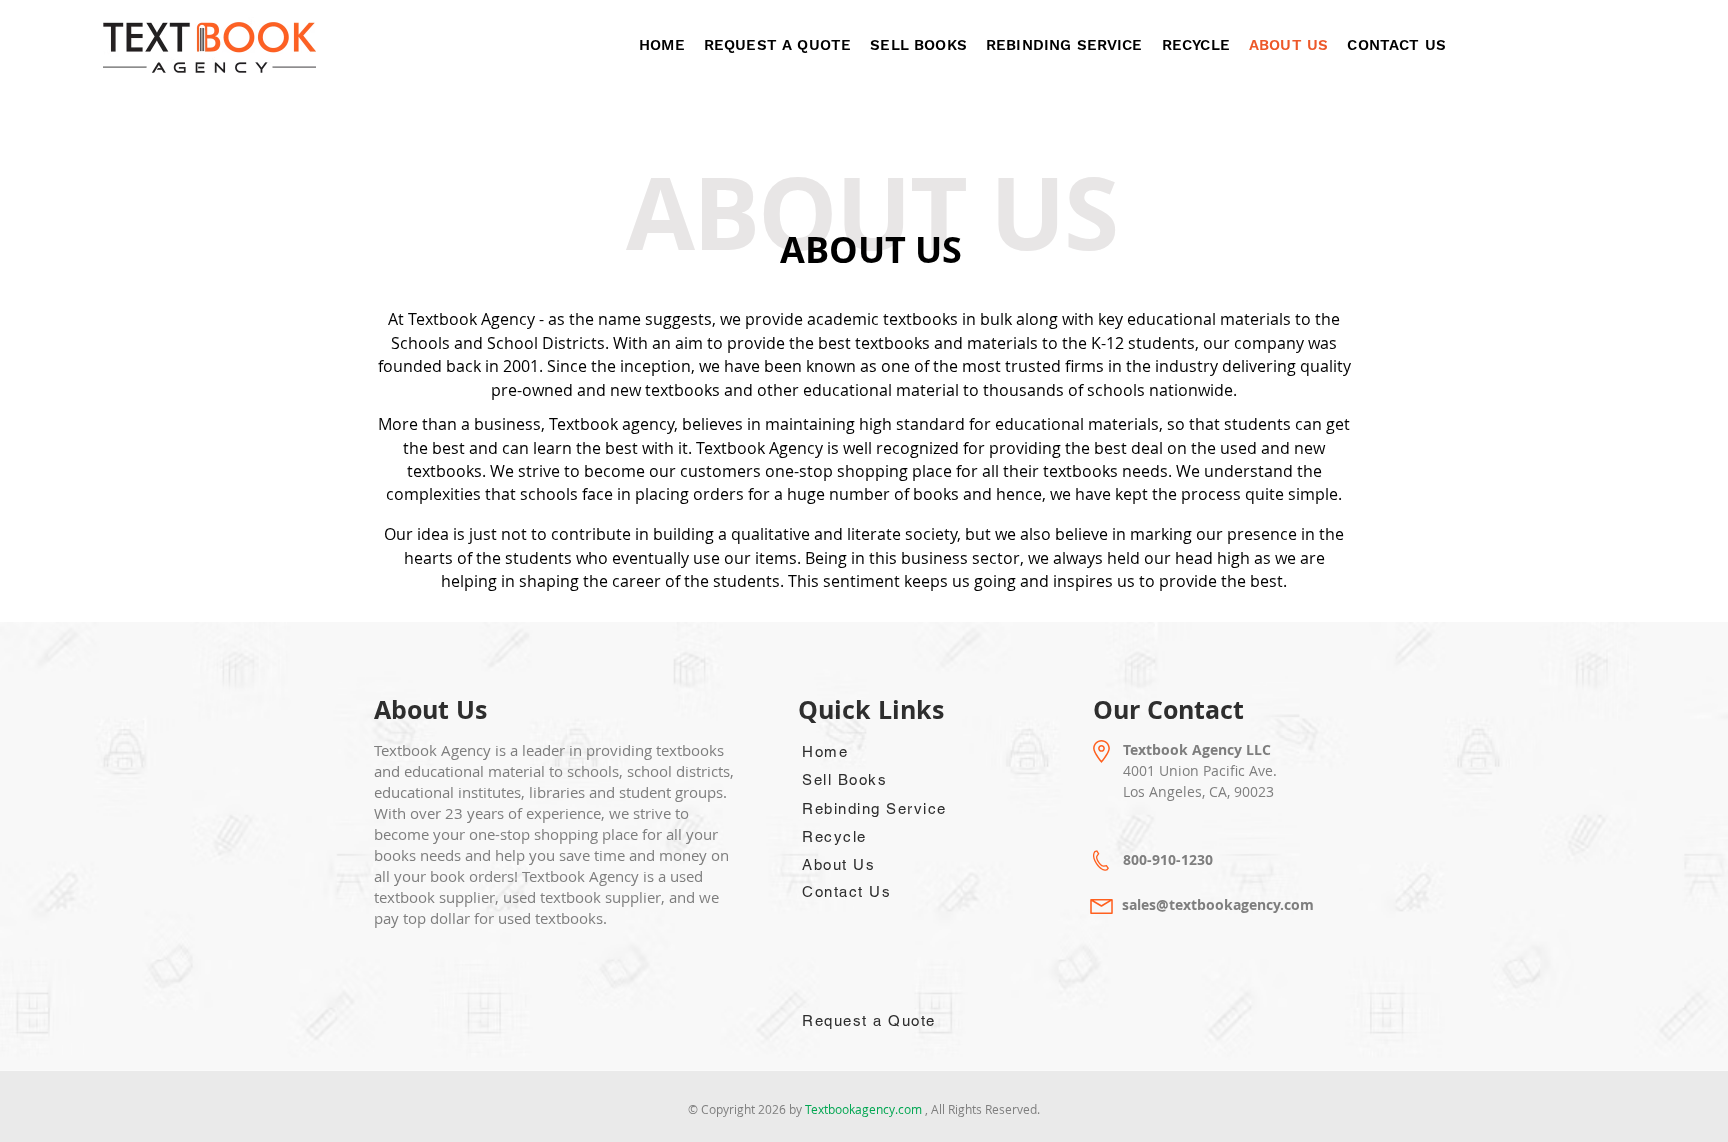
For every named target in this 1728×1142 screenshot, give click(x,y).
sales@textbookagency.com (1218, 904)
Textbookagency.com (865, 1109)
